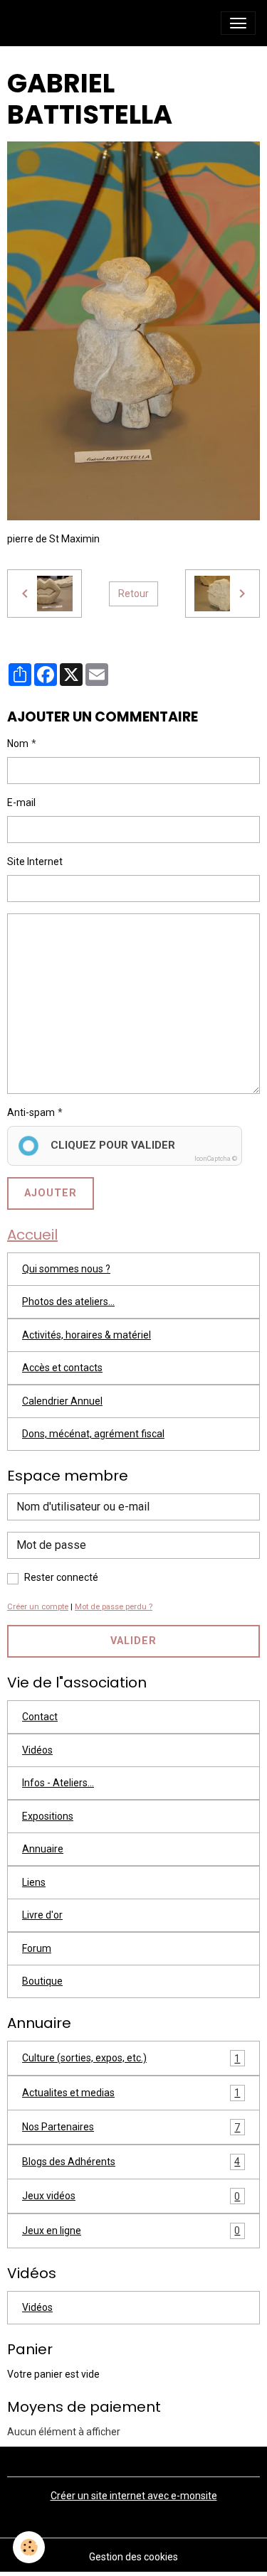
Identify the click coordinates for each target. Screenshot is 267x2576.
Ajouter (51, 1193)
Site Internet (35, 862)
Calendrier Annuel (62, 1401)
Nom (18, 744)
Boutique (42, 1981)
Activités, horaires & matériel (87, 1335)
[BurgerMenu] (238, 23)
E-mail (21, 803)
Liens (34, 1882)
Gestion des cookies (133, 2557)
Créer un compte (38, 1607)
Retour (133, 594)
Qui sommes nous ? (66, 1269)
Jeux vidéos (131, 2196)
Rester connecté (61, 1577)
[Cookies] (29, 2547)
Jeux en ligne (131, 2231)
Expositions (48, 1816)
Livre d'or (42, 1915)
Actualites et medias (131, 2093)
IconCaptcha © (216, 1159)
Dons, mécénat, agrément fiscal (93, 1434)
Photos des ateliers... (68, 1302)
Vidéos (37, 1750)
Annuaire (43, 1849)
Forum (37, 1948)
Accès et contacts (62, 1368)
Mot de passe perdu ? (114, 1607)
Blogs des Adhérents (131, 2162)
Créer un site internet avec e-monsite (134, 2496)
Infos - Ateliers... (58, 1783)
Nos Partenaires (131, 2127)
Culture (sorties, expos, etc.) (131, 2058)
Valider (133, 1641)
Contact (40, 1717)
